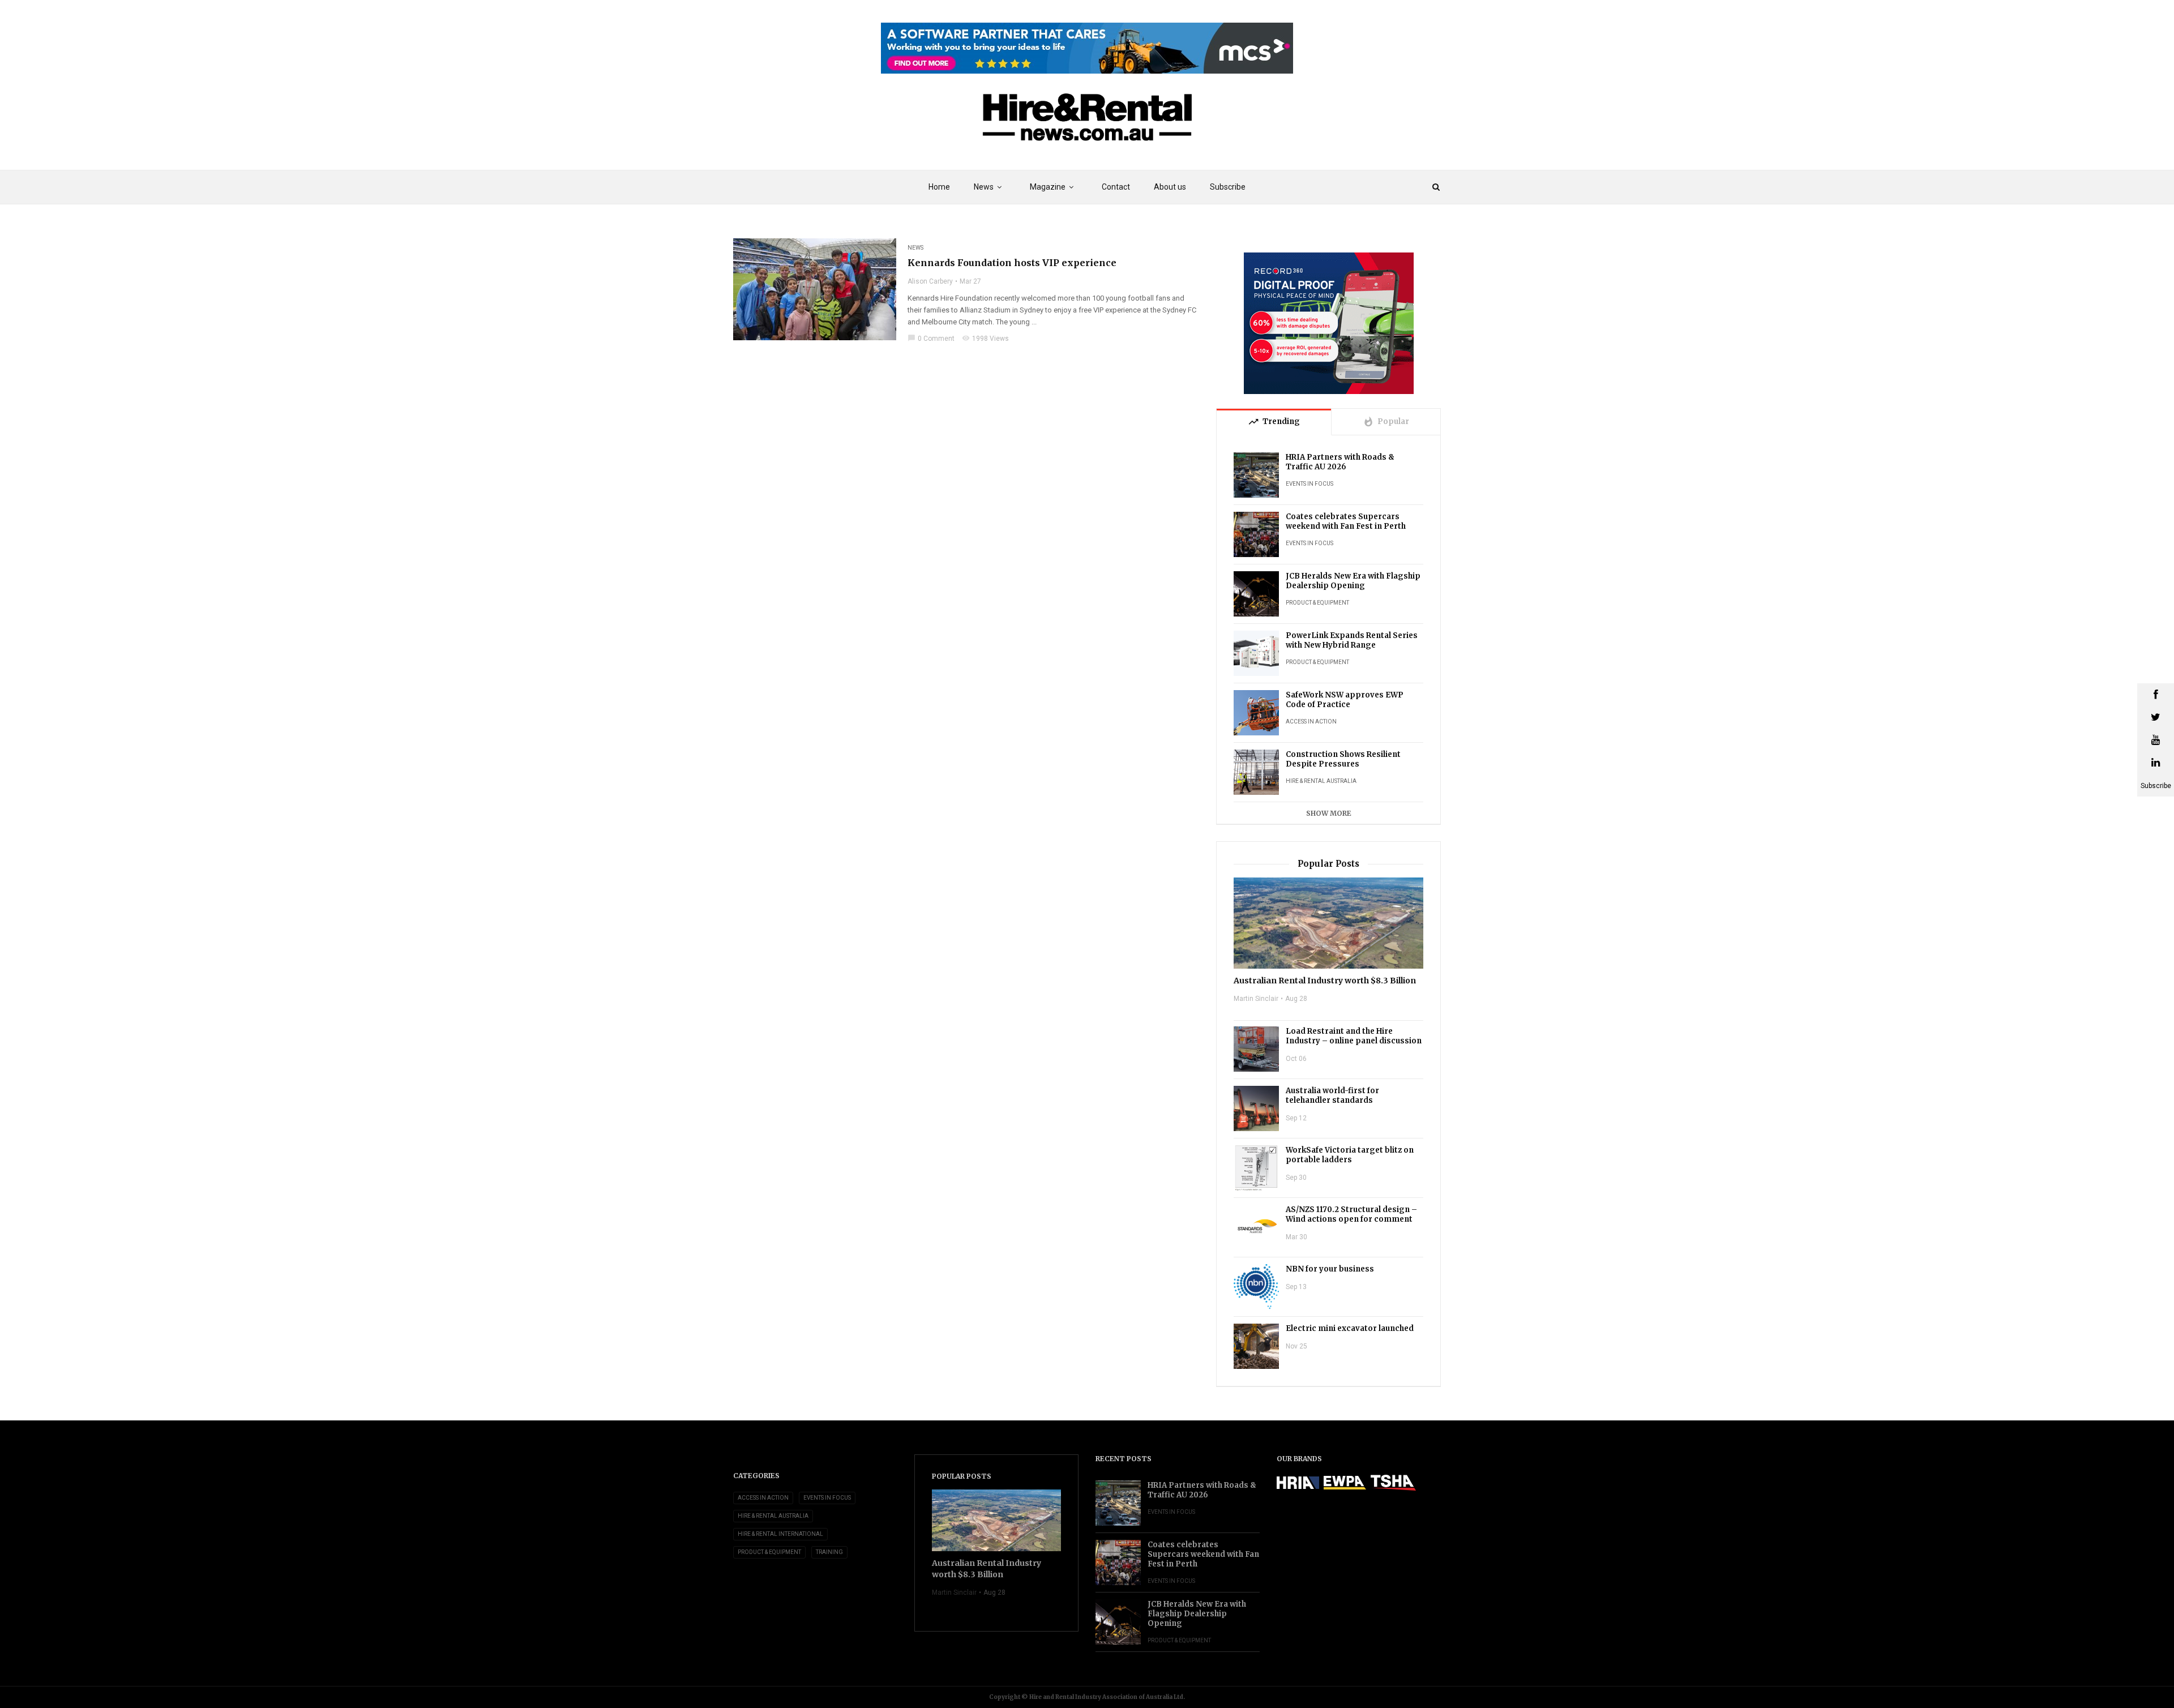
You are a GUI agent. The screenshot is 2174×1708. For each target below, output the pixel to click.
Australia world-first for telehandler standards (1332, 1095)
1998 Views (985, 339)
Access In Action (1311, 722)
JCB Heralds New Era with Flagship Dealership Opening (1353, 581)
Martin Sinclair (1256, 999)
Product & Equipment (1317, 603)
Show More (1329, 813)
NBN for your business (1330, 1269)
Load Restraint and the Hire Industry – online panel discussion (1354, 1036)
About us (1170, 187)
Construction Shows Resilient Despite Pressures (1343, 759)
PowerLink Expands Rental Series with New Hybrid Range (1352, 640)
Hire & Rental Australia (1321, 781)
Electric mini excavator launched (1350, 1328)
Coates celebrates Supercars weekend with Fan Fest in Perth (1346, 521)
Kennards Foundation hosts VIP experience (1012, 263)
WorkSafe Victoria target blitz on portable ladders (1350, 1155)
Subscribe (1228, 187)
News (915, 248)
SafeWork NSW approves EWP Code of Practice (1345, 700)
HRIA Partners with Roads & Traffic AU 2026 (1340, 462)
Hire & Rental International (780, 1534)
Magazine (1048, 187)
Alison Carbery (930, 281)
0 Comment (931, 339)
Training (829, 1552)
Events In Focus (1309, 484)
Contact (1116, 187)
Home (939, 187)
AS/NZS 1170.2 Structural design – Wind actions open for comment (1351, 1214)
